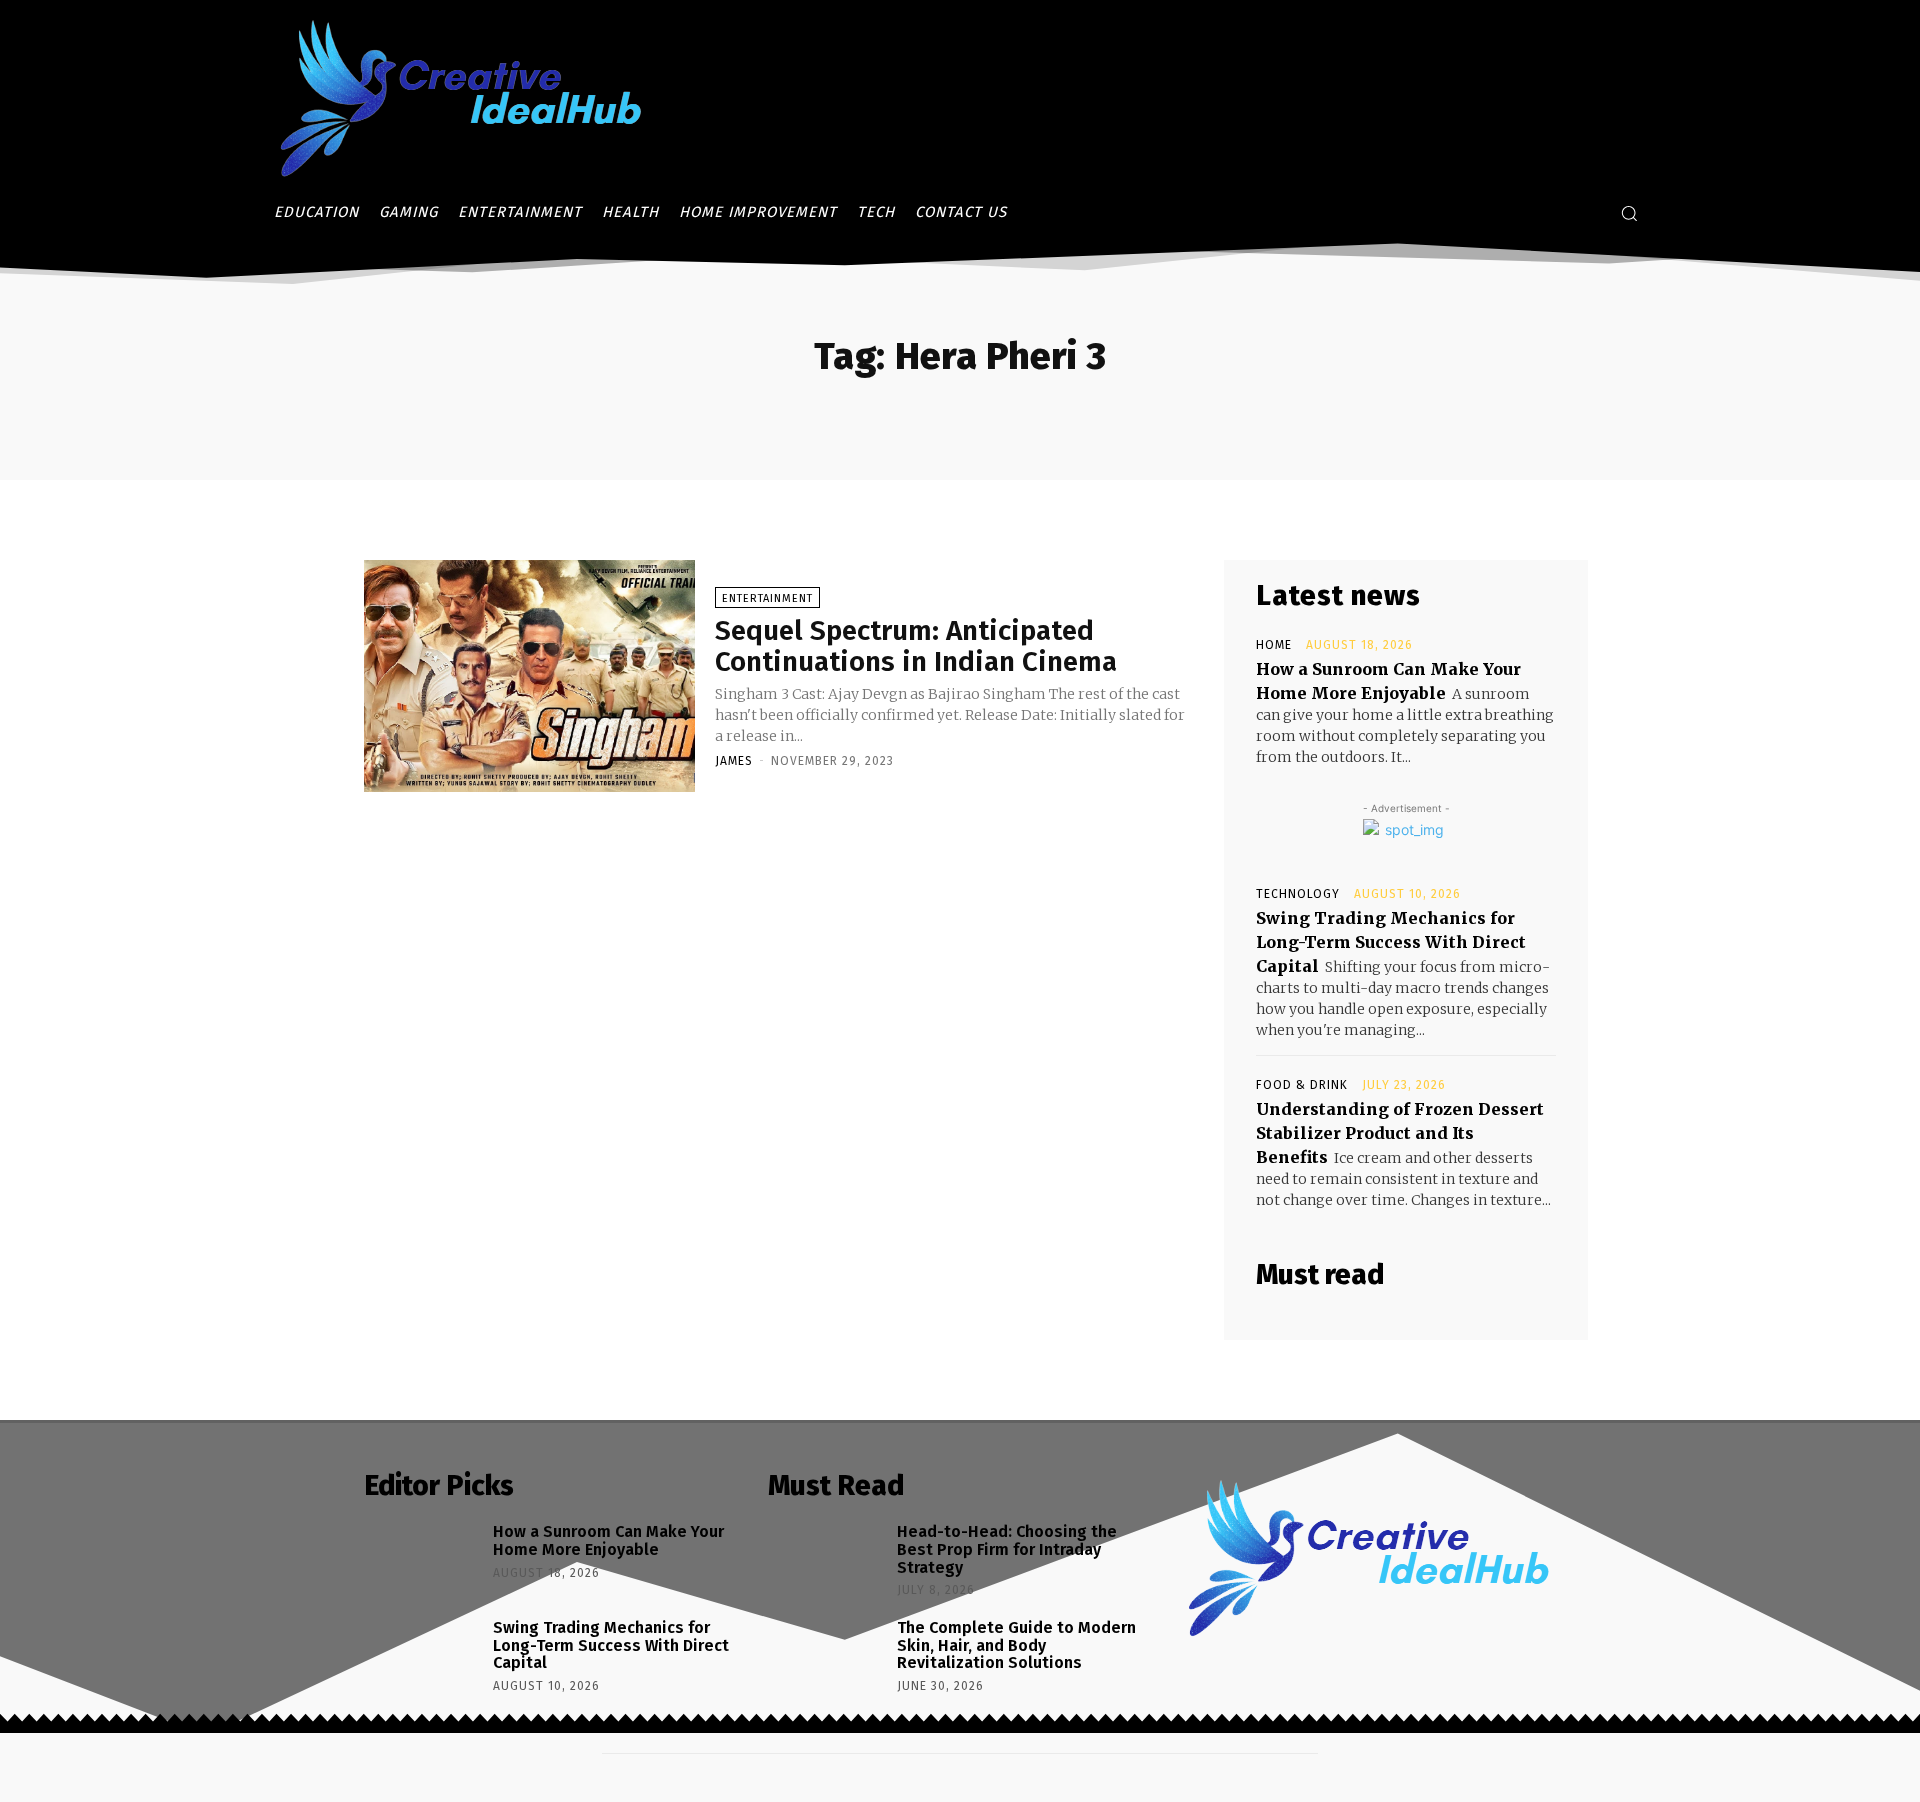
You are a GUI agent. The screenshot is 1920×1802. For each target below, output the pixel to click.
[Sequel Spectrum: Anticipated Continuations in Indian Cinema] (529, 676)
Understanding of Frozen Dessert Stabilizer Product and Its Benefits (1400, 1133)
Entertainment (767, 598)
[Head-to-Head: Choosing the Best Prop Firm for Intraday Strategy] (825, 1561)
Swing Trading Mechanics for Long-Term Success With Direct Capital (1391, 942)
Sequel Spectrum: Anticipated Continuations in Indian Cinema (916, 646)
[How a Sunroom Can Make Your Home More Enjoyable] (421, 1561)
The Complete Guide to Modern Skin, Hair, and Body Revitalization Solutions (1016, 1645)
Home (1274, 645)
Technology (1298, 894)
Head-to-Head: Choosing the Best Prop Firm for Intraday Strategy (1007, 1549)
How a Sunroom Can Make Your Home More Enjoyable (608, 1540)
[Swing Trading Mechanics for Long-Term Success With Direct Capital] (421, 1657)
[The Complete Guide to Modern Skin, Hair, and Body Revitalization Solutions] (825, 1657)
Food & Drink (1302, 1085)
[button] (1629, 213)
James (734, 761)
